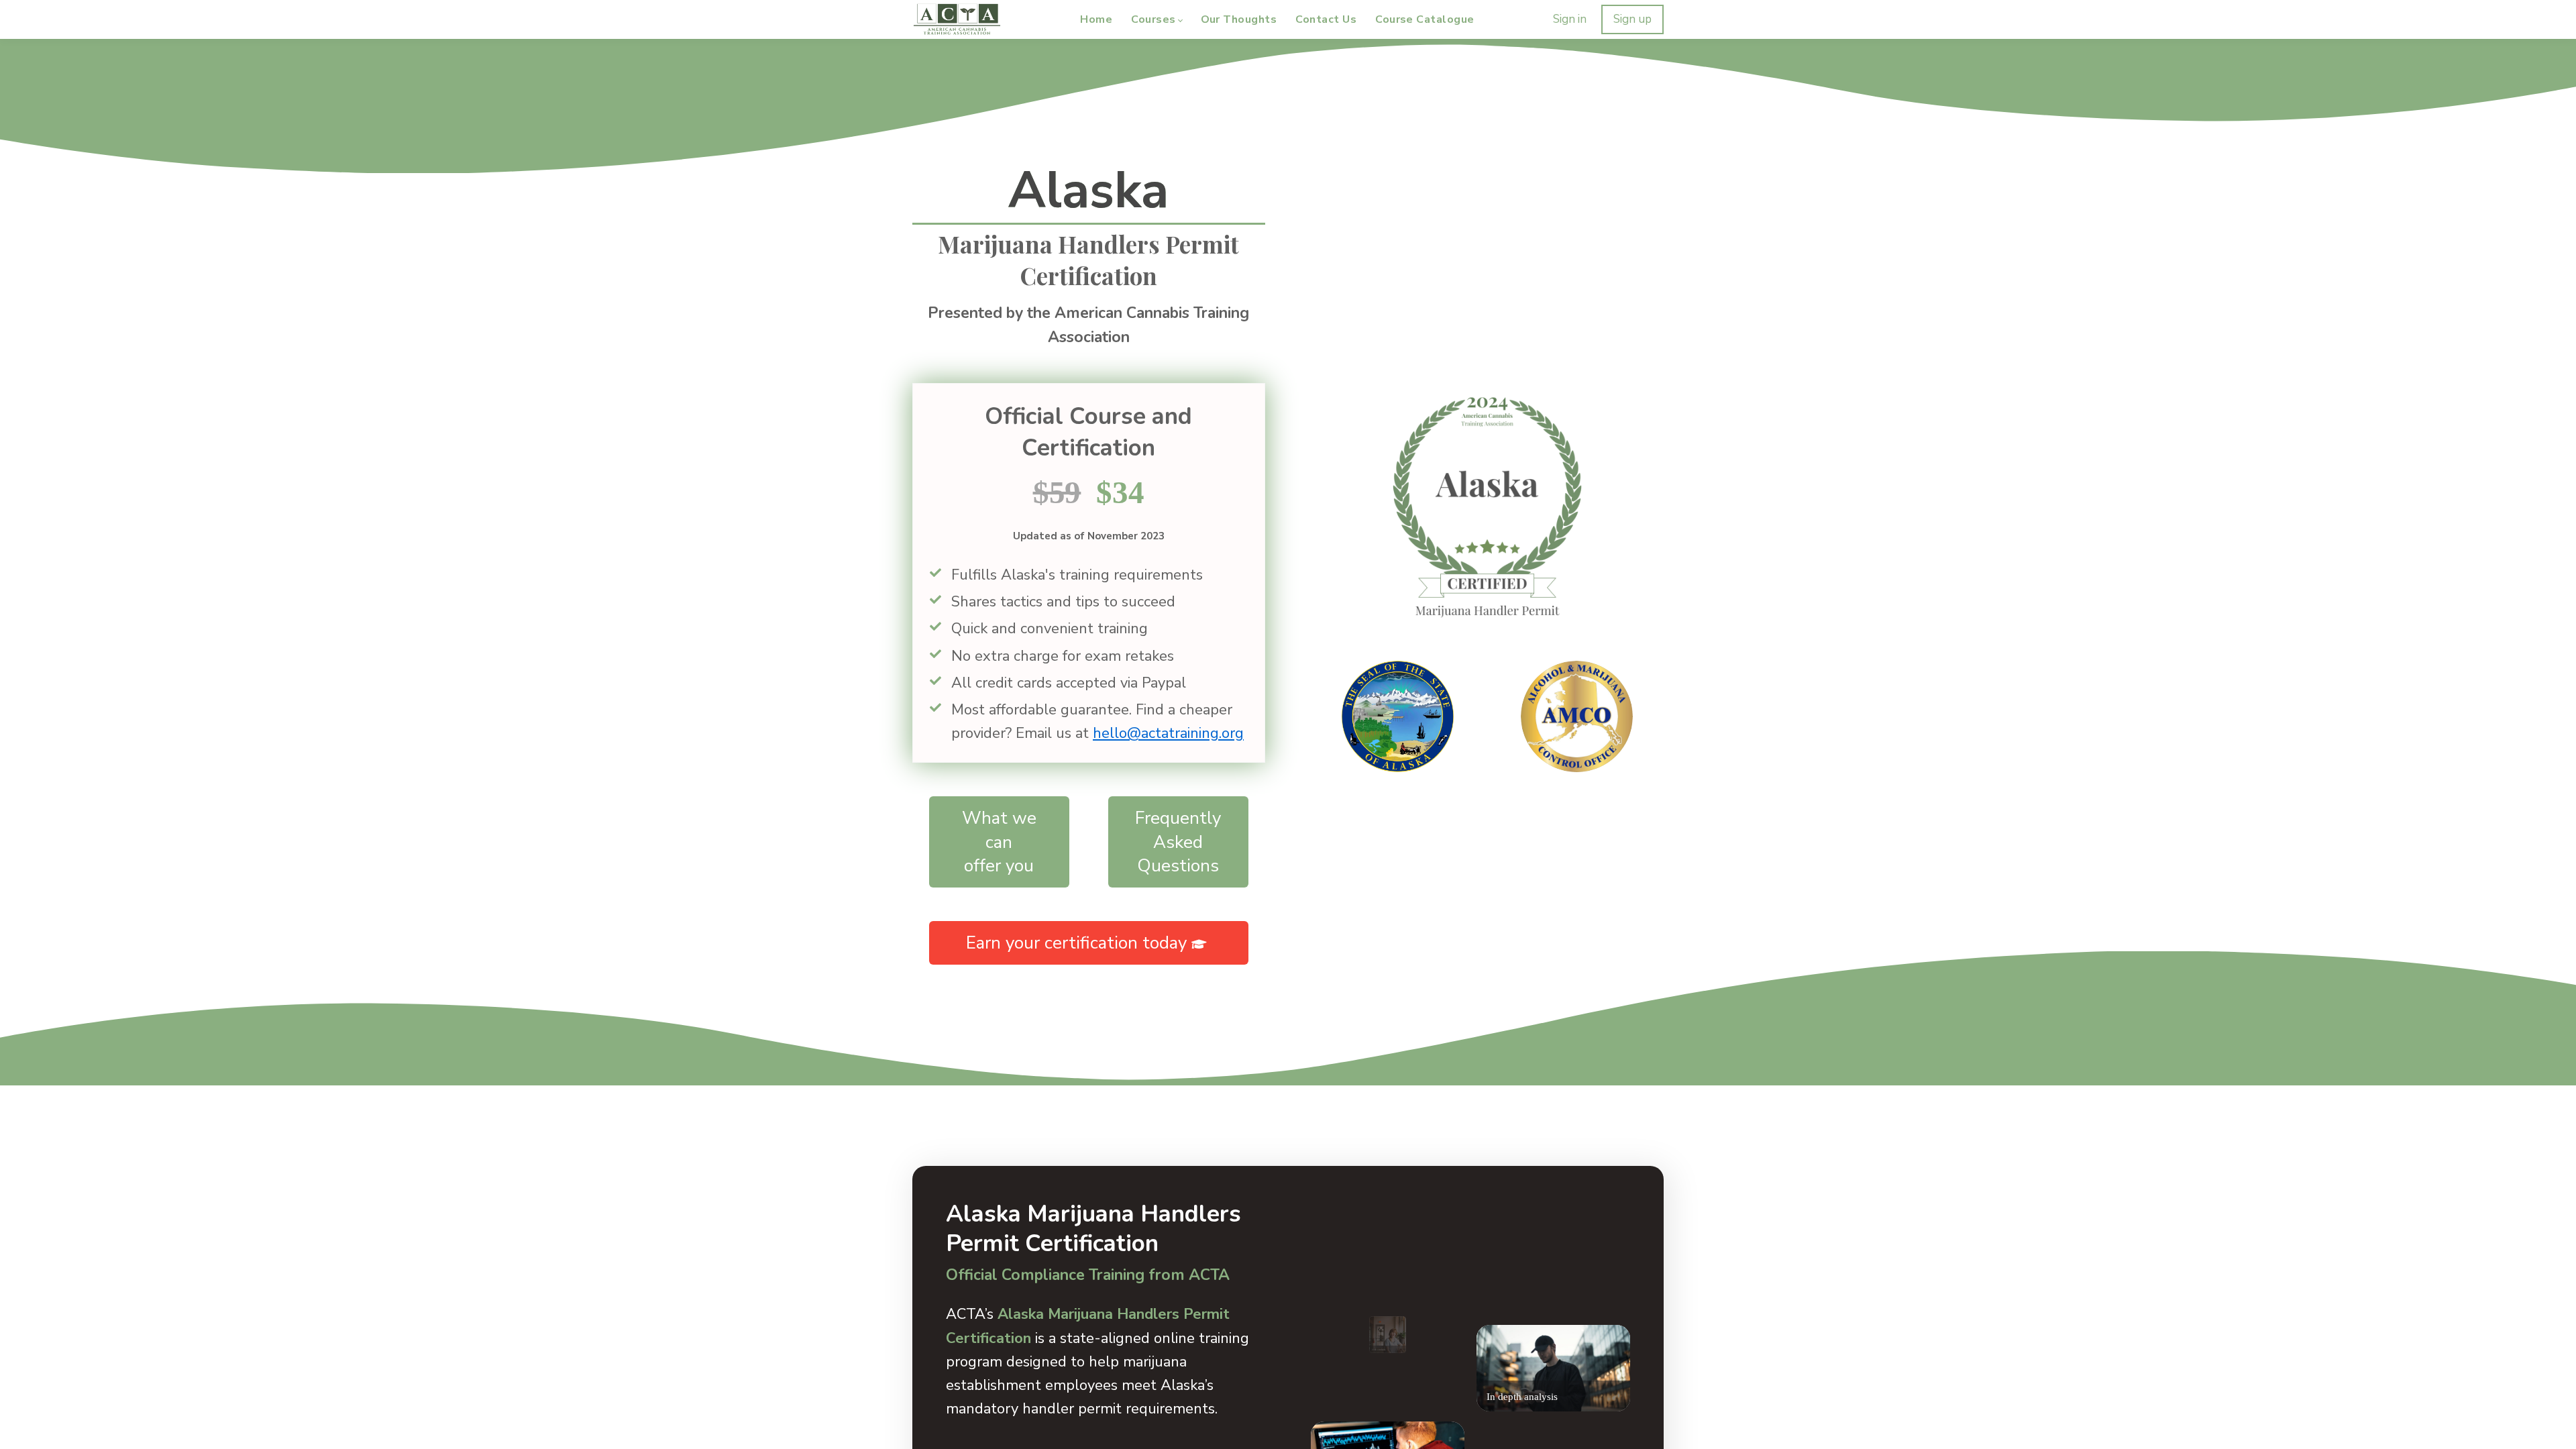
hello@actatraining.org (1168, 733)
